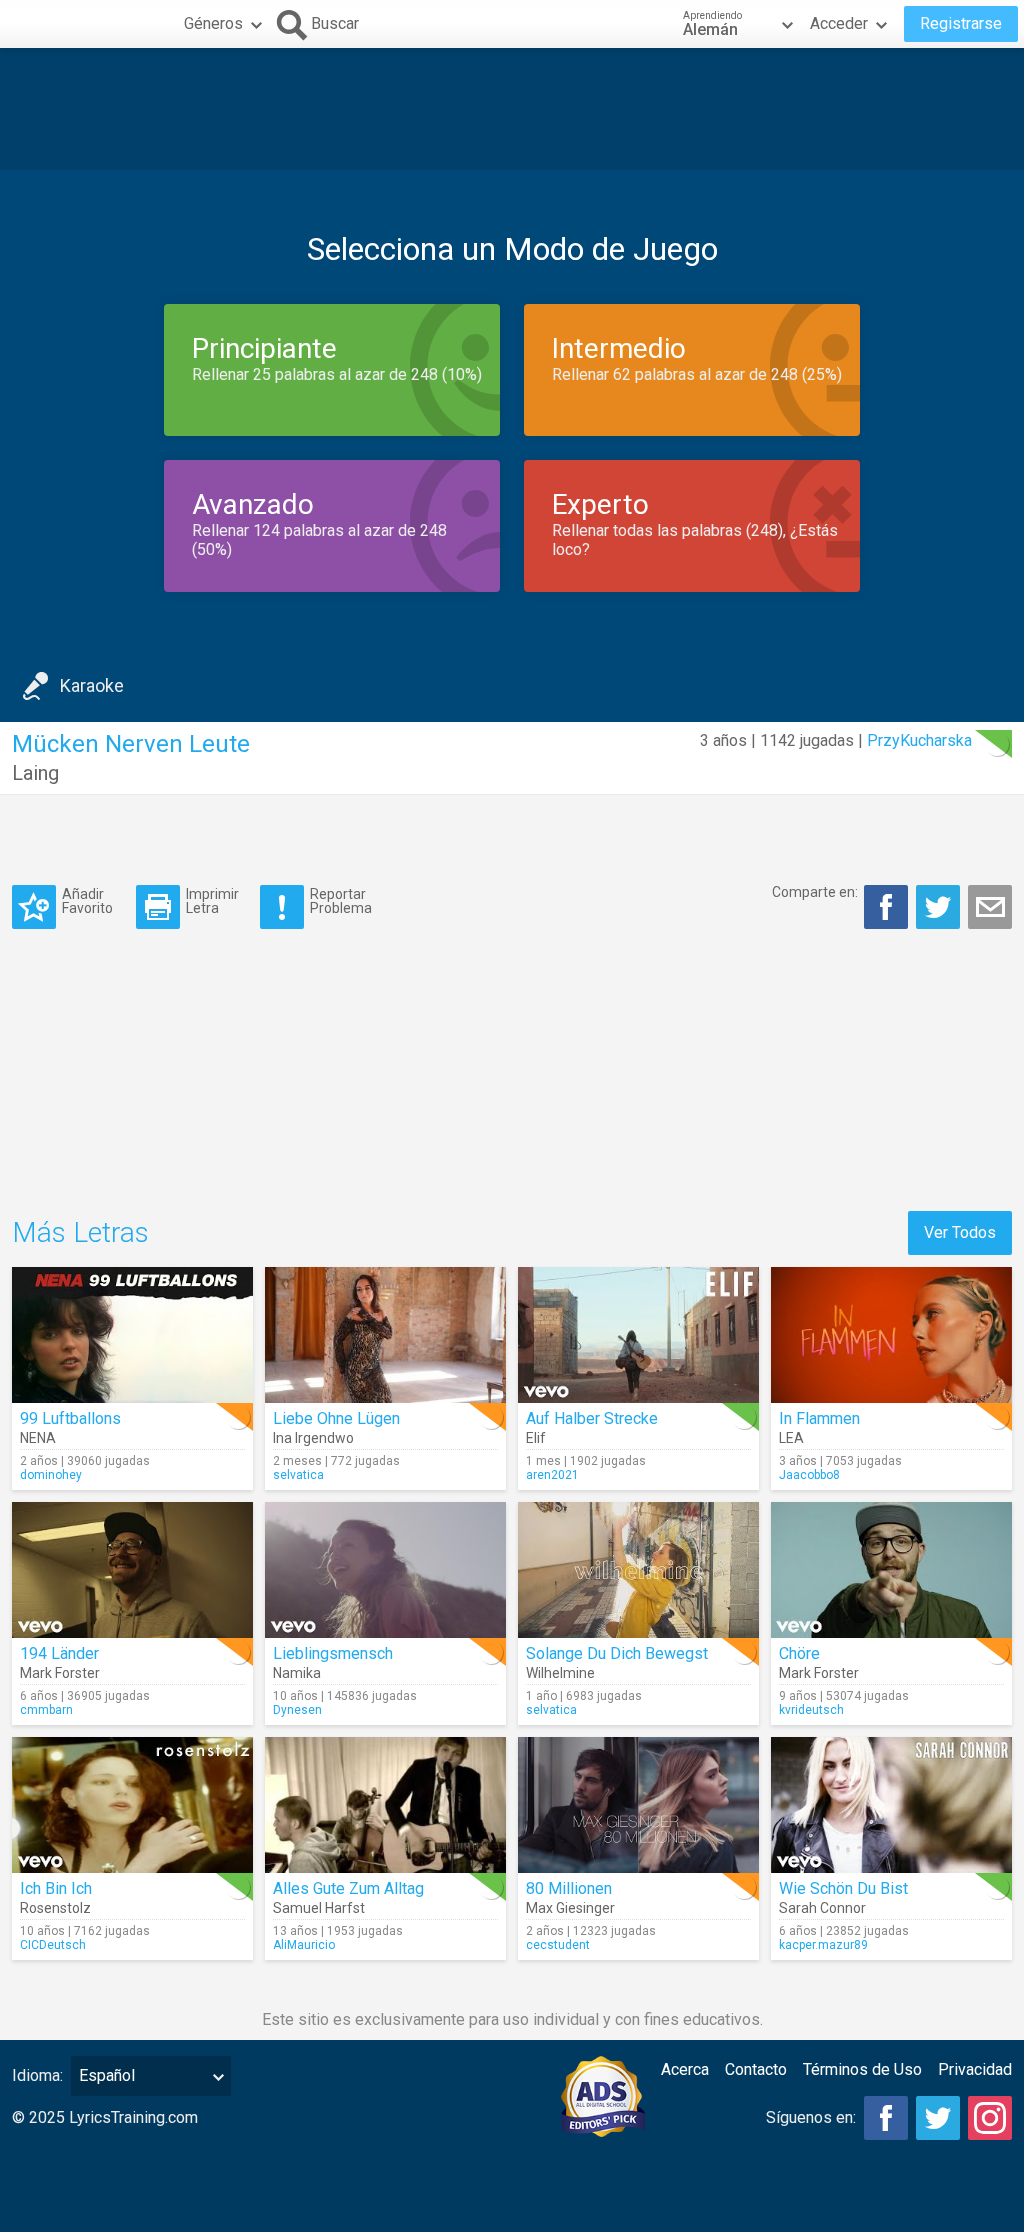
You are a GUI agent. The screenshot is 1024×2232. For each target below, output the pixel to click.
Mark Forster (60, 1673)
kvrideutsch (811, 1710)
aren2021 (552, 1475)
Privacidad (975, 2069)
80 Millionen (569, 1888)
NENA (38, 1438)
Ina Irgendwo (313, 1438)
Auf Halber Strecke (592, 1418)
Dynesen (297, 1710)
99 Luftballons (70, 1418)
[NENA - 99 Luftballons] (132, 1335)
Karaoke (92, 685)
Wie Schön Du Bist (843, 1888)
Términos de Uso (862, 2069)
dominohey (51, 1475)
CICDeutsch (53, 1945)
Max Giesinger (570, 1908)
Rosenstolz (55, 1908)
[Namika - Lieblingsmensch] (385, 1570)
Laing (35, 773)
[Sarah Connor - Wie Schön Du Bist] (891, 1805)
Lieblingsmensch (333, 1653)
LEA (791, 1438)
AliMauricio (304, 1945)
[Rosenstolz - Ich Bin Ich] (132, 1805)
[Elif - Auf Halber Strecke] (638, 1335)
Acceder (839, 23)
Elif (536, 1438)
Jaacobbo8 (809, 1475)
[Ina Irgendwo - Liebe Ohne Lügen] (385, 1335)
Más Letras (80, 1232)
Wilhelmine (560, 1673)
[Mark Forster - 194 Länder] (132, 1570)
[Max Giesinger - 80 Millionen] (638, 1805)
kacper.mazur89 (823, 1945)
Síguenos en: (811, 2117)
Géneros (213, 23)
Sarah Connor (822, 1908)
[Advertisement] (512, 109)
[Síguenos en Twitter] (938, 2118)
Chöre (799, 1653)
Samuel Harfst (319, 1908)
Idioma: (37, 2075)
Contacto (756, 2069)
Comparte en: (815, 892)
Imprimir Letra (212, 900)
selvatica (298, 1475)
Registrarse (961, 23)
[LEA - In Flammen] (891, 1335)
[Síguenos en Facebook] (886, 2118)
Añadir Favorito (87, 900)
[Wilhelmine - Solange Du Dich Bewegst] (638, 1570)
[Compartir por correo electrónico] (990, 907)
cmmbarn (46, 1710)
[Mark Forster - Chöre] (891, 1570)
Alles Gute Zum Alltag (348, 1888)
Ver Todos (960, 1232)
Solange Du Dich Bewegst (617, 1653)
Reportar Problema (341, 900)
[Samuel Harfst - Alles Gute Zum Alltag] (385, 1805)
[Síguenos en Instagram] (990, 2118)
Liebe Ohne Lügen (336, 1418)
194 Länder (59, 1653)
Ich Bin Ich (56, 1888)
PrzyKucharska (919, 740)
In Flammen (819, 1418)
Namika (297, 1673)
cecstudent (558, 1945)
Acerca (685, 2069)
